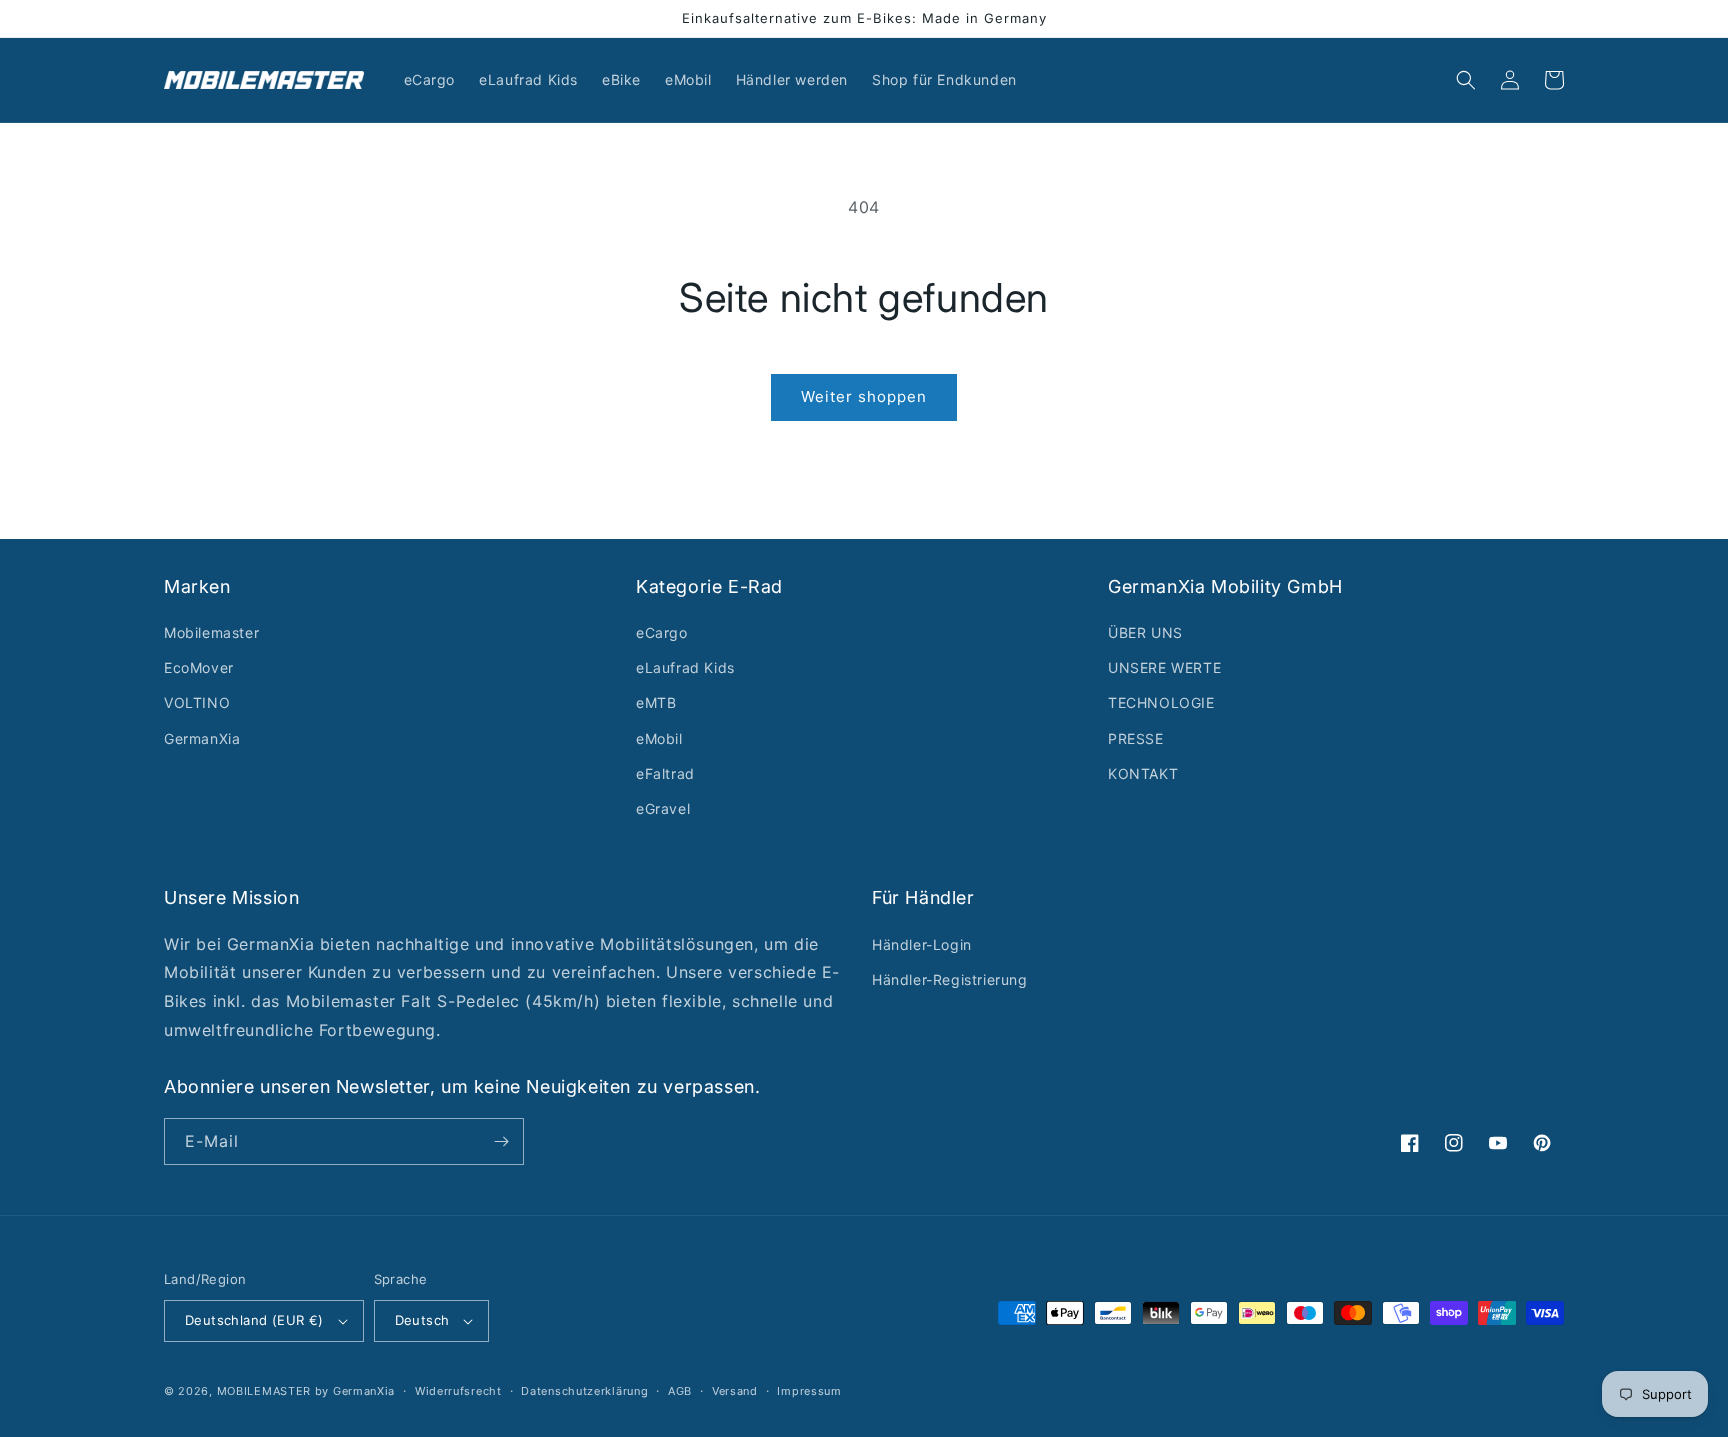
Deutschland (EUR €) (254, 1320)
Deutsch (422, 1320)
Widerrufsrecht (458, 1391)
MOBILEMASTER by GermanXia (306, 1391)
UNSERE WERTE (1164, 667)
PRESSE (1136, 738)
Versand (735, 1391)
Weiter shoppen (864, 396)
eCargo (662, 632)
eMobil (659, 738)
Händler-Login (922, 944)
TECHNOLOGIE (1161, 702)
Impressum (809, 1391)
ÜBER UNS (1145, 632)
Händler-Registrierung (950, 979)
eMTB (656, 702)
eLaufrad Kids (685, 667)
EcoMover (199, 667)
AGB (680, 1391)
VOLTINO (197, 702)
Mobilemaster (211, 632)
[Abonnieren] (501, 1141)
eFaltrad (665, 773)
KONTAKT (1143, 773)
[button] (1466, 80)
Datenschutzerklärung (584, 1391)
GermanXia (202, 738)
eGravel (663, 808)
